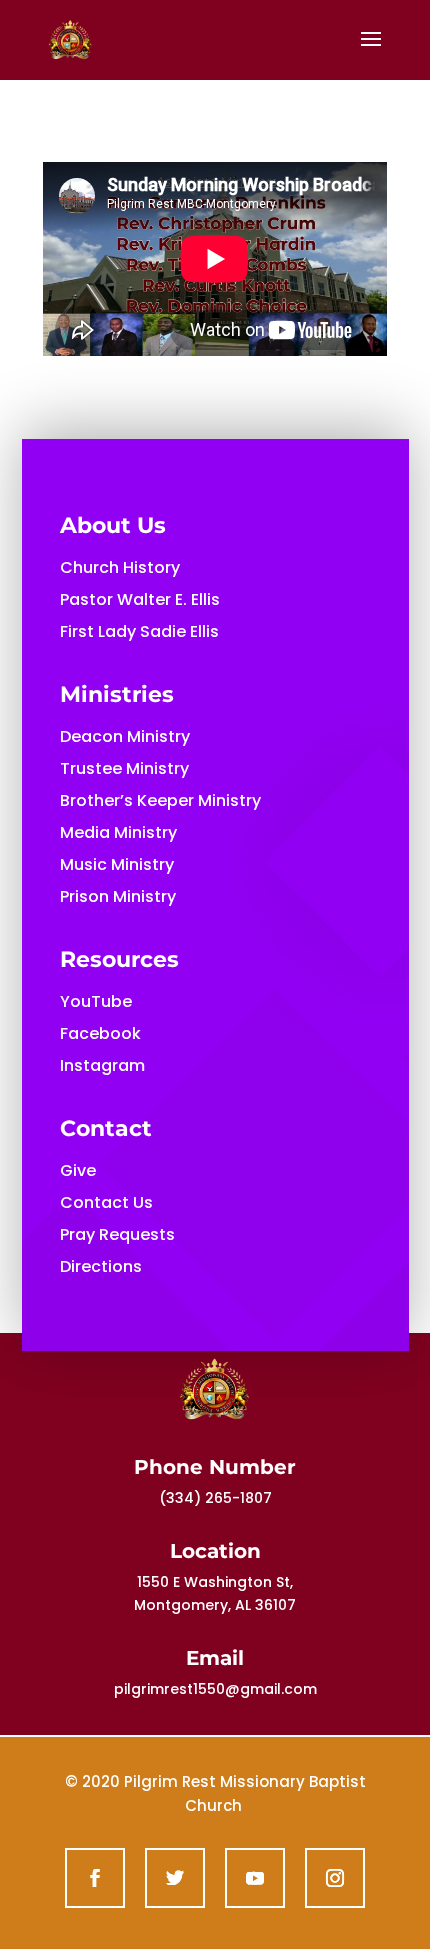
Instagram (102, 1065)
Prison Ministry (118, 896)
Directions (101, 1266)
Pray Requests (117, 1234)
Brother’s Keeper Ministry (160, 800)
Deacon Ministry (125, 736)
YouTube (96, 1001)
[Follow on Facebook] (95, 1878)
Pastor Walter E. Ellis (140, 599)
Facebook (100, 1033)
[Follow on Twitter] (175, 1878)
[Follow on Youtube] (255, 1878)
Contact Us (106, 1202)
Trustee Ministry (124, 768)
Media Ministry (118, 832)
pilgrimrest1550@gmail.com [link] (215, 1689)
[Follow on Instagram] (335, 1878)
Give (78, 1170)
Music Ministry (117, 864)
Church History (120, 567)
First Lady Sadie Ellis (139, 631)
